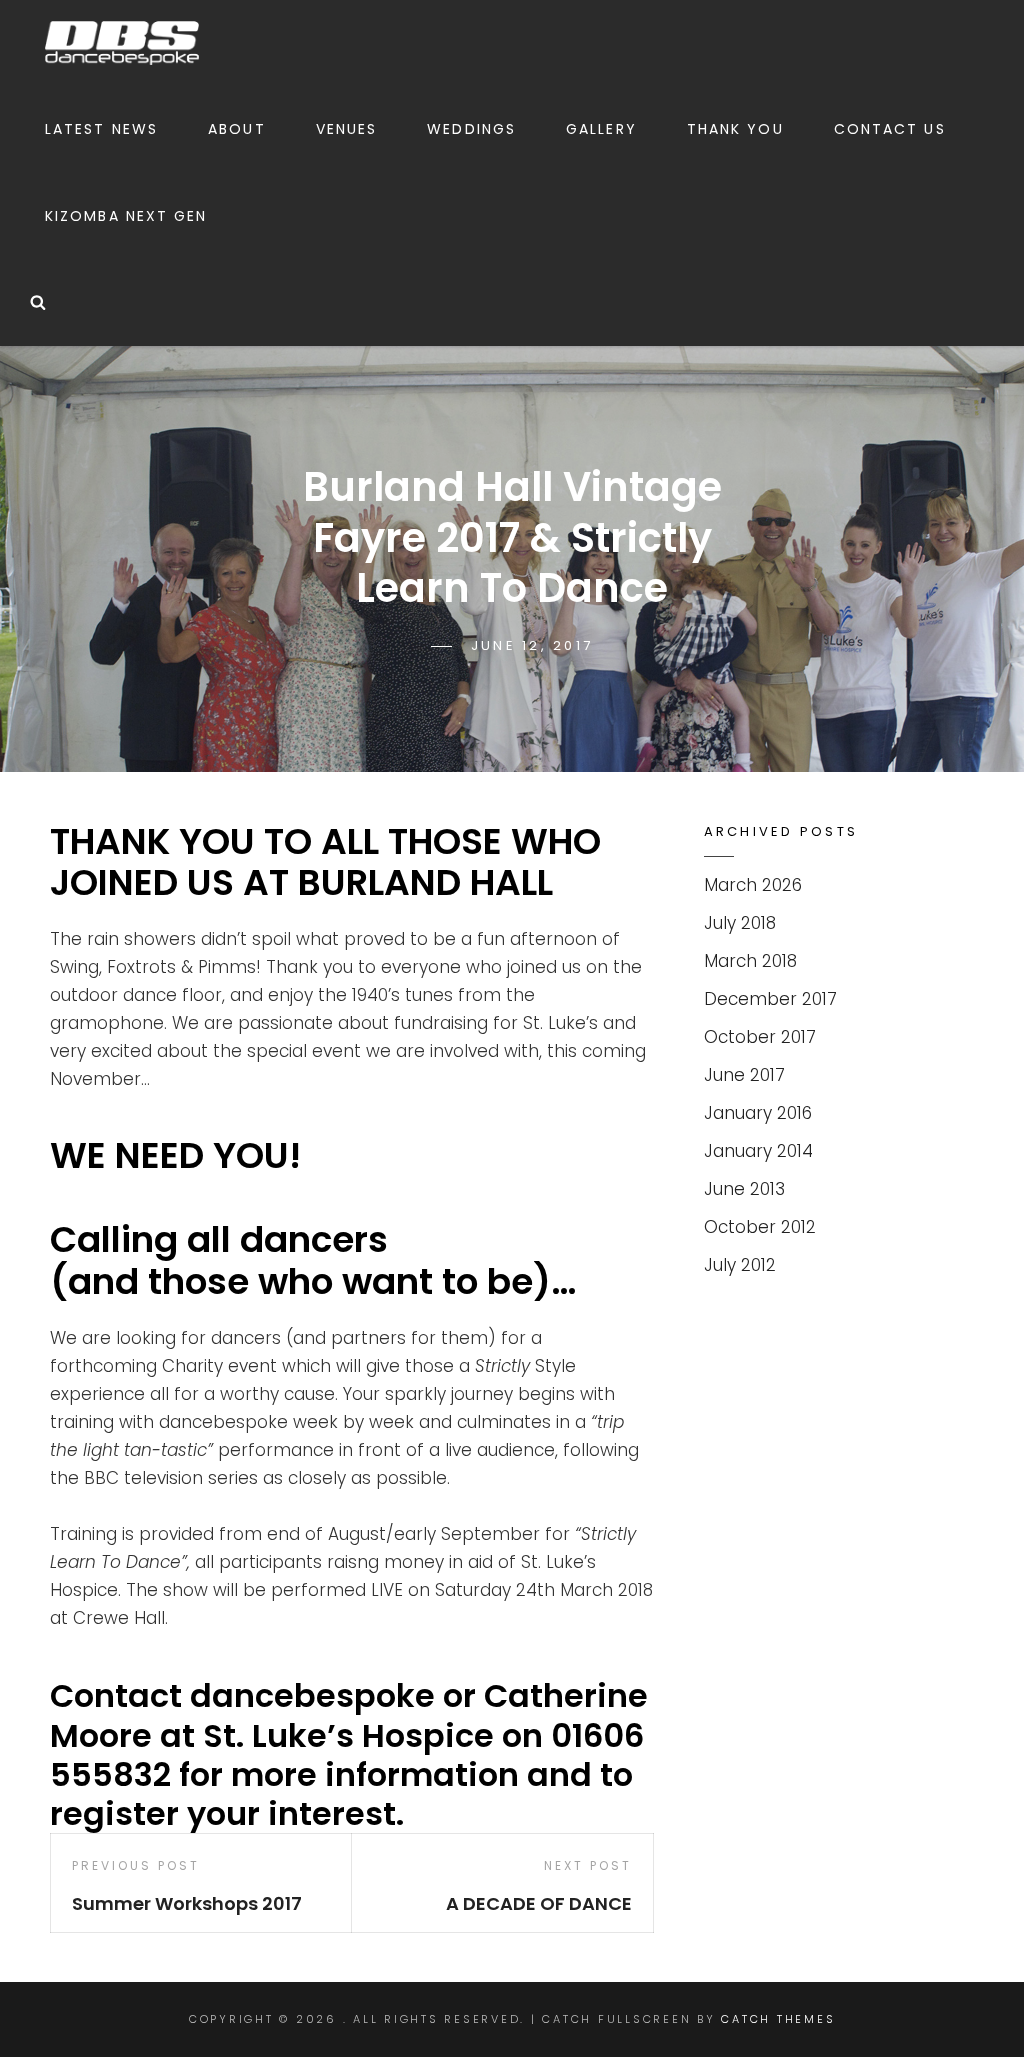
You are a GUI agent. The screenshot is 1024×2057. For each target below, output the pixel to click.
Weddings (471, 129)
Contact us (890, 129)
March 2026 (753, 885)
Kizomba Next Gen (126, 216)
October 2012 (760, 1227)
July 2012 (740, 1265)
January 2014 (758, 1151)
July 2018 (740, 923)
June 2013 (744, 1189)
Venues (347, 129)
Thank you (735, 129)
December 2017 (770, 999)
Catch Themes (778, 2019)
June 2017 (744, 1075)
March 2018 (750, 961)
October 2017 (760, 1037)
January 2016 (758, 1113)
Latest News (101, 129)
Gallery (601, 129)
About (237, 129)
